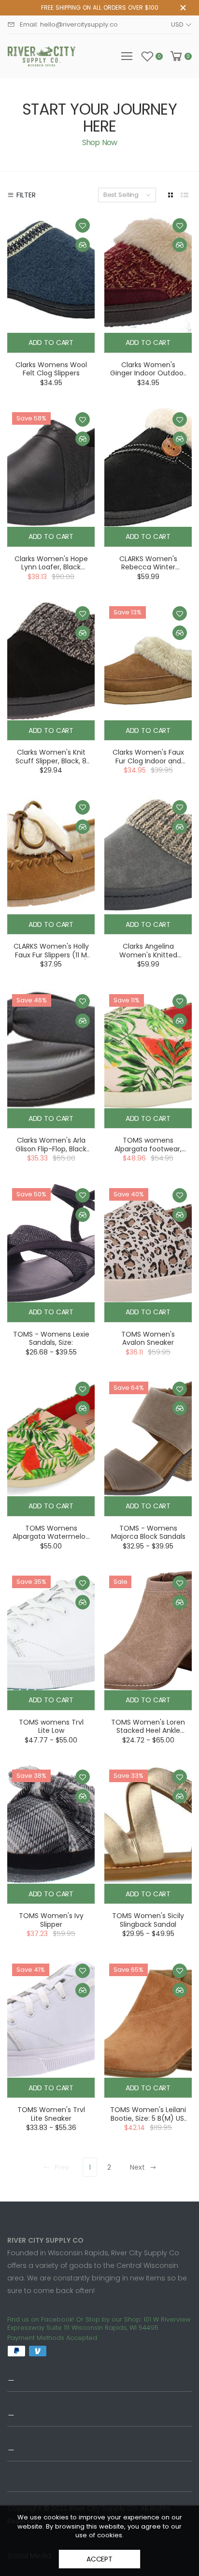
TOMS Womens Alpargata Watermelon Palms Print (51, 1537)
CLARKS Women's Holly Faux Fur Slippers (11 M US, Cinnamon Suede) (51, 955)
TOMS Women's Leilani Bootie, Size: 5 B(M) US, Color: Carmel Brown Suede (148, 2122)
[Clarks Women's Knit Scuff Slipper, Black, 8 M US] (51, 661)
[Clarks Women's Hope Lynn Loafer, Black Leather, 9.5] (51, 467)
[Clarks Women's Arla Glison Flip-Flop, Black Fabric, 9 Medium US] (51, 1049)
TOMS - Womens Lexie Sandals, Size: (51, 1339)
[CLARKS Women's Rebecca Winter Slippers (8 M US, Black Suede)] (148, 467)
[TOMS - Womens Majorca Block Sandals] (148, 1436)
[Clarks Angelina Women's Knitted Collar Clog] (148, 855)
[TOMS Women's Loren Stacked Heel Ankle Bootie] (148, 1630)
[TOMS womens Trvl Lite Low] (51, 1630)
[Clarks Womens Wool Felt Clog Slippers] (51, 273)
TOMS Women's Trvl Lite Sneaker (51, 2114)
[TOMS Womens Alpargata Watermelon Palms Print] (51, 1436)
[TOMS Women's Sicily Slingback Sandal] (148, 1824)
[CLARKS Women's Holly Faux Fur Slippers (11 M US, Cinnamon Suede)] (51, 855)
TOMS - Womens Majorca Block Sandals (148, 1533)
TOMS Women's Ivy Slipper (51, 1920)
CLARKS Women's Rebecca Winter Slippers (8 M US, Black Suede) (148, 572)
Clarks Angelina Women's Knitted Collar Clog (148, 955)
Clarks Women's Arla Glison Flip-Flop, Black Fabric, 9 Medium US (51, 1149)
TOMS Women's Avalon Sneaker (148, 1339)
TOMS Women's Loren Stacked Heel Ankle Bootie (148, 1731)
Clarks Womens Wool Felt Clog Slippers (51, 369)
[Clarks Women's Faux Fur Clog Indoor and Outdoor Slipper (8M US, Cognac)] (148, 661)
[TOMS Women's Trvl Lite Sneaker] (51, 2018)
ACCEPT (99, 2559)
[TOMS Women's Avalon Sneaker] (148, 1243)
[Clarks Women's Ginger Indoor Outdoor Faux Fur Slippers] (148, 273)
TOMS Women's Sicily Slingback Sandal (148, 1920)
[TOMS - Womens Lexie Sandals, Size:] (51, 1243)
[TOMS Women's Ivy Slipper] (51, 1824)
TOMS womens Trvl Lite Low (51, 1727)
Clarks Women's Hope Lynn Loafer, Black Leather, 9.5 (51, 567)
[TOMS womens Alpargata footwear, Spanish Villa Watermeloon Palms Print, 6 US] (148, 1049)
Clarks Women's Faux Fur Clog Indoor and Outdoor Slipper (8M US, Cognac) (148, 765)
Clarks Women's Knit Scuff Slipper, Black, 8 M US (51, 761)
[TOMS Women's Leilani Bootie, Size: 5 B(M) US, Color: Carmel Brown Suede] (148, 2018)
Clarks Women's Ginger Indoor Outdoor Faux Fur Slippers (148, 373)
